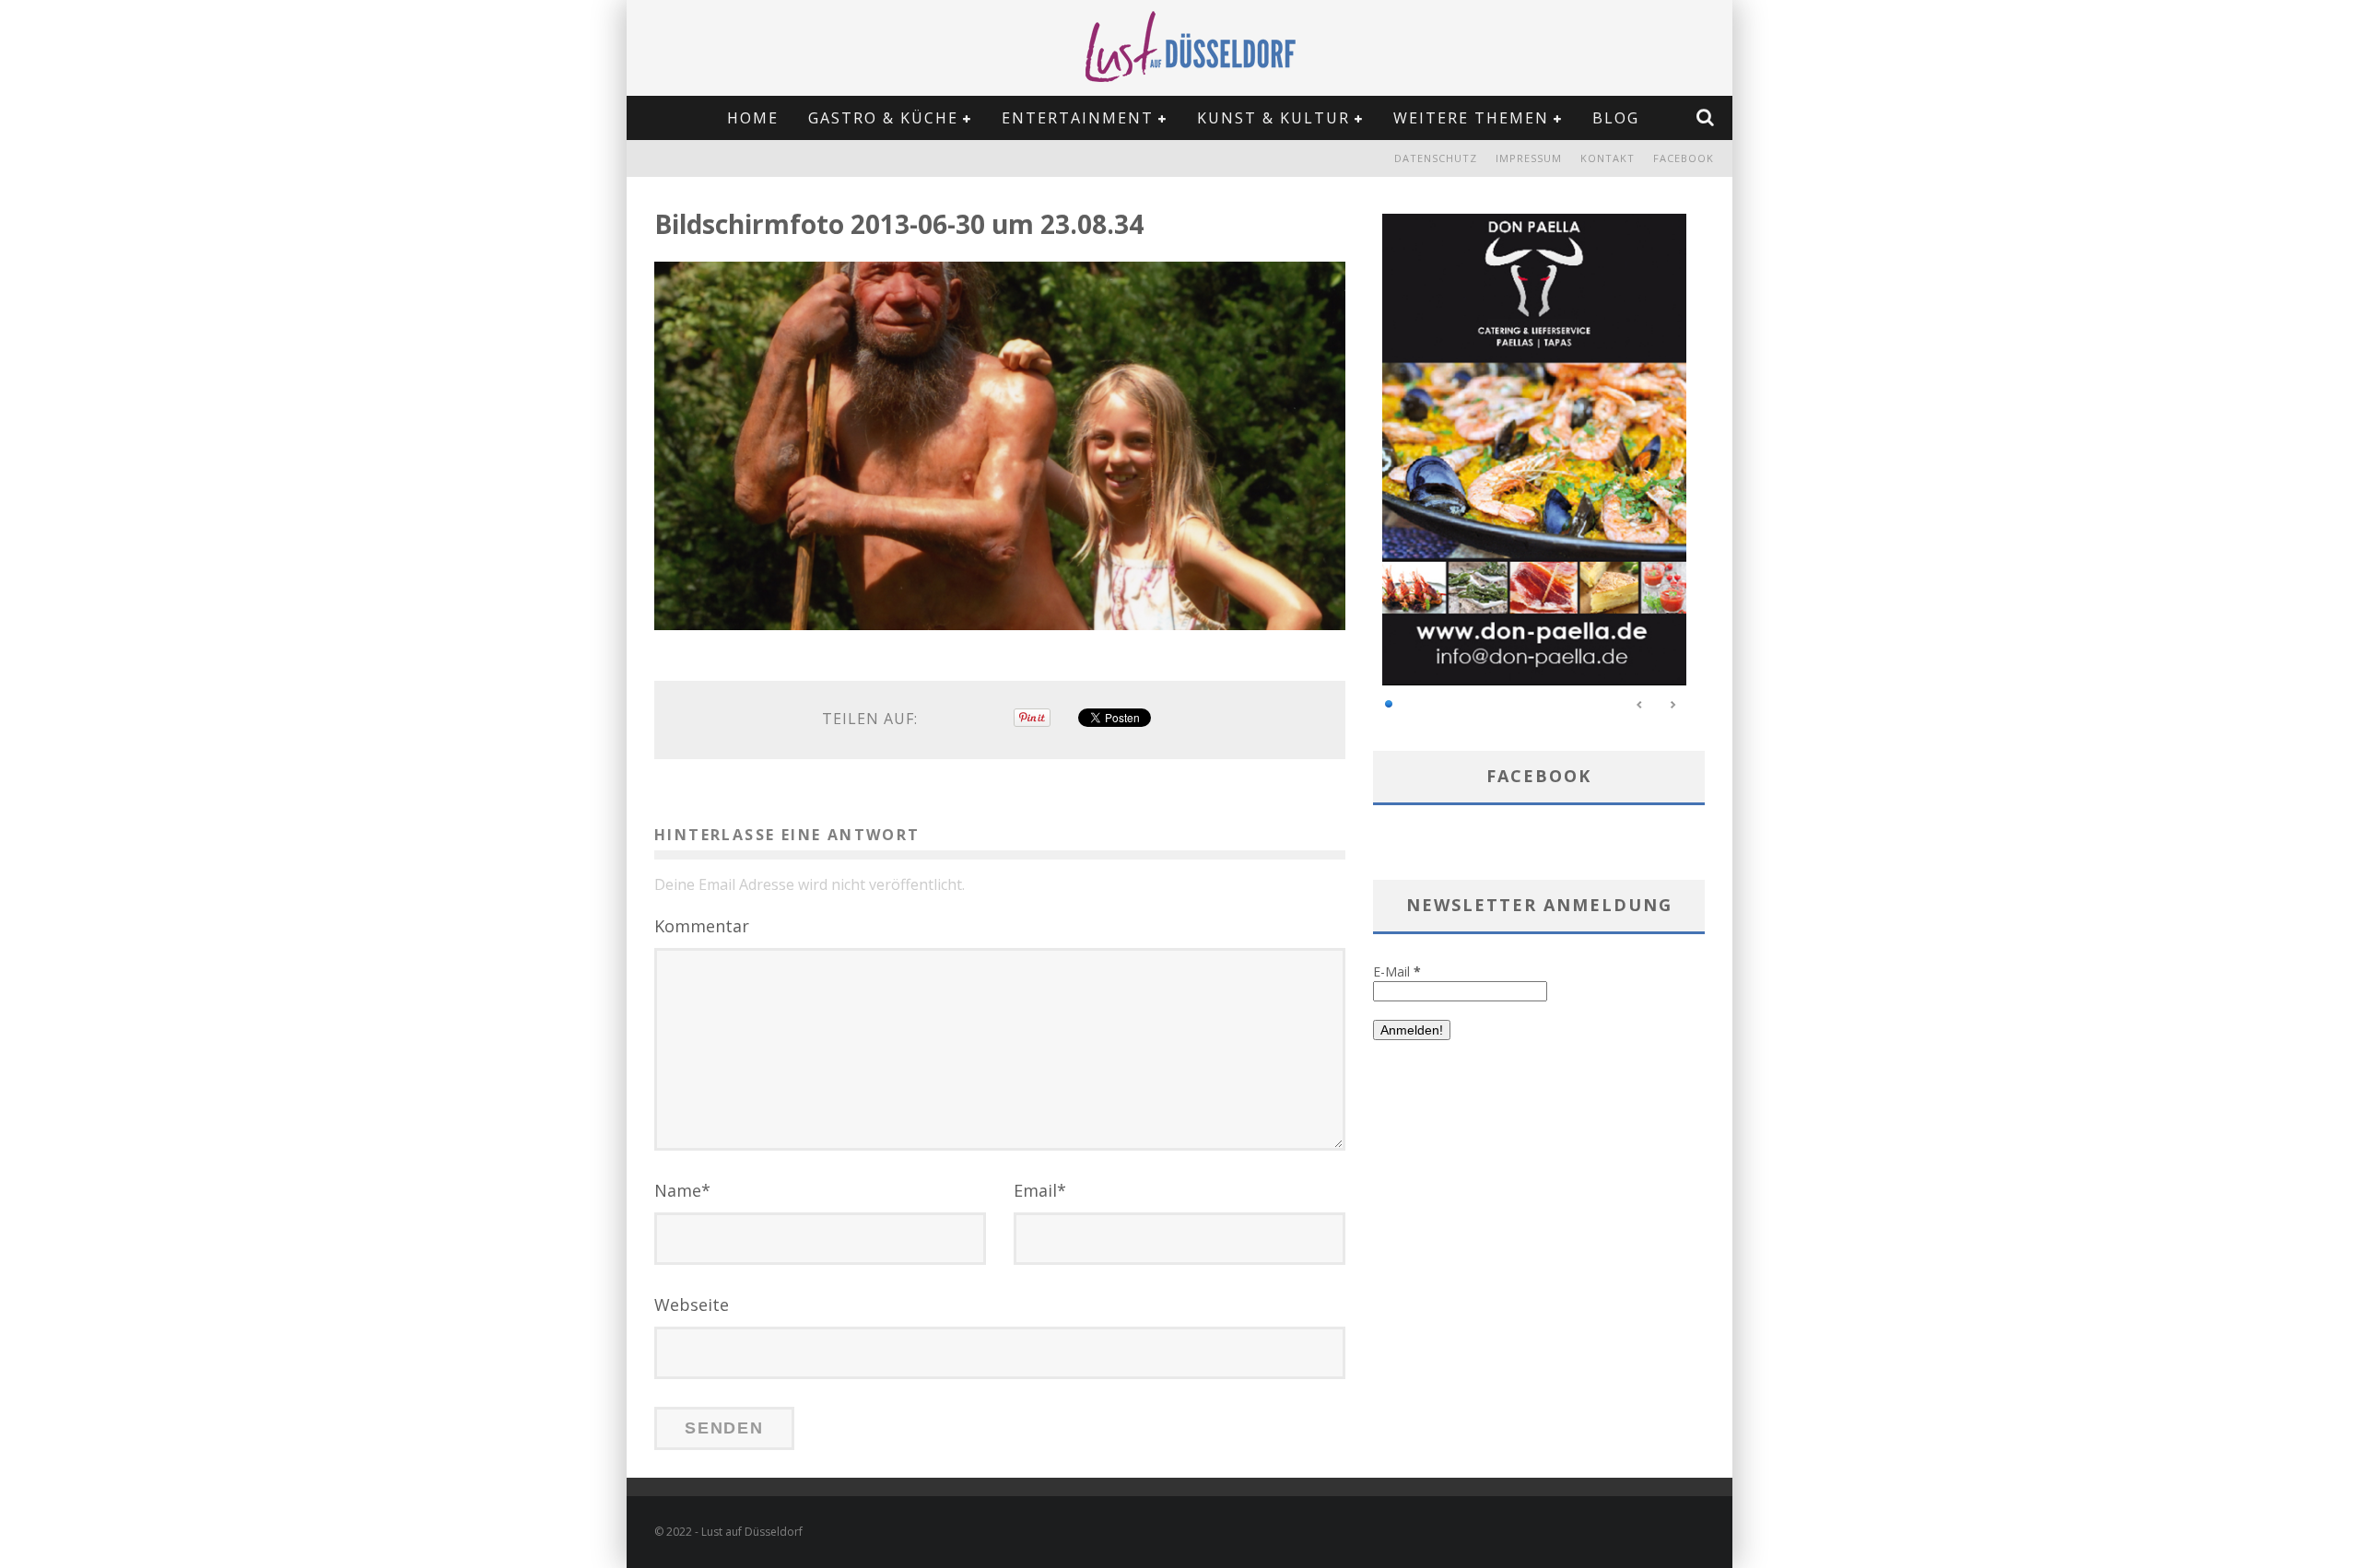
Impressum (1529, 158)
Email (1040, 1190)
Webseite (692, 1305)
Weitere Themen (1471, 118)
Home (753, 118)
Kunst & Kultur (1273, 118)
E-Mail (1397, 971)
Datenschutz (1436, 158)
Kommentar (702, 926)
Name (682, 1190)
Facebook (1684, 158)
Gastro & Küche (883, 118)
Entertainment (1078, 118)
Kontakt (1608, 158)
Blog (1616, 118)
